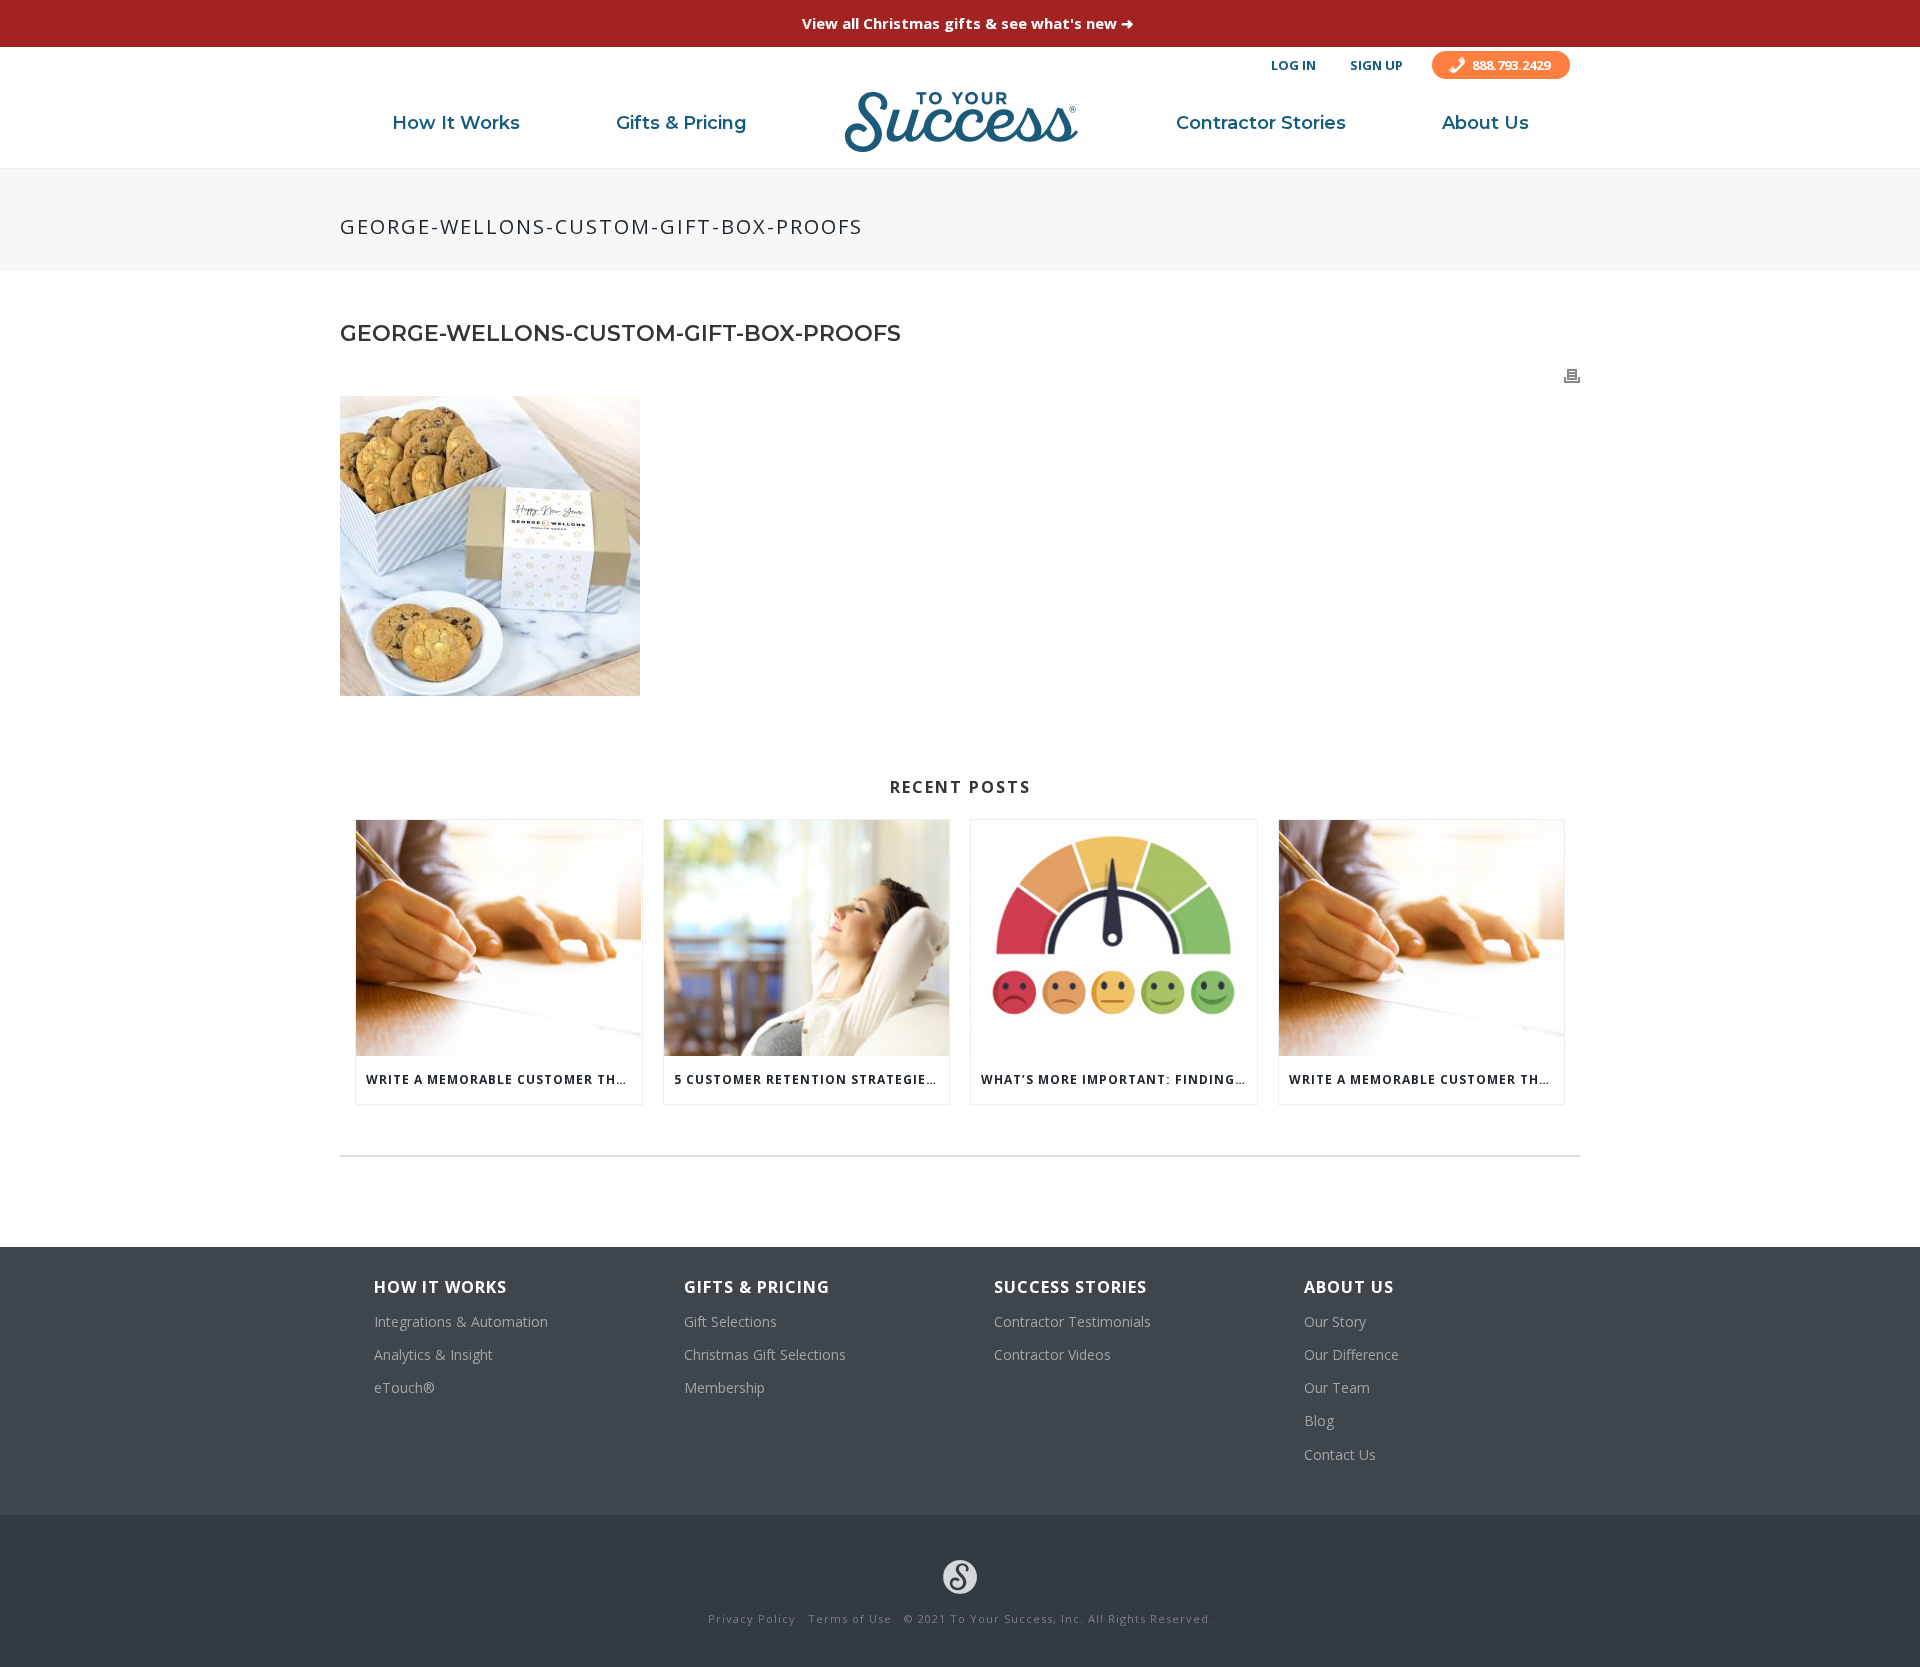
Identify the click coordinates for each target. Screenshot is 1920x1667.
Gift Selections (730, 1321)
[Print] (1572, 374)
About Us (1485, 123)
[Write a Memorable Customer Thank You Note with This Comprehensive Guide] (499, 938)
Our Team (1337, 1387)
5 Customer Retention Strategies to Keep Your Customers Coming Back (812, 1079)
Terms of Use (850, 1618)
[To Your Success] (961, 122)
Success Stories (1070, 1287)
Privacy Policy (752, 1618)
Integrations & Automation (461, 1321)
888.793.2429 (1511, 65)
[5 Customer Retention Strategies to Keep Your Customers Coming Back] (807, 938)
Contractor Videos (1052, 1354)
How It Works (456, 123)
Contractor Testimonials (1072, 1321)
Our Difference (1351, 1354)
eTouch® (404, 1387)
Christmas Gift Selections (765, 1354)
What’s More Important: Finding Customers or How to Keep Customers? (1119, 1079)
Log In (1293, 65)
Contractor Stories (1261, 123)
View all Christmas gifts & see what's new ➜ (968, 23)
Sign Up (1376, 65)
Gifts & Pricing (681, 123)
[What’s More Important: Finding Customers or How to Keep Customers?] (1114, 938)
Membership (724, 1387)
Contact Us (1340, 1454)
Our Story (1335, 1321)
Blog (1319, 1420)
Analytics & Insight (433, 1354)
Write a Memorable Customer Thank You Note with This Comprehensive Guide (504, 1079)
